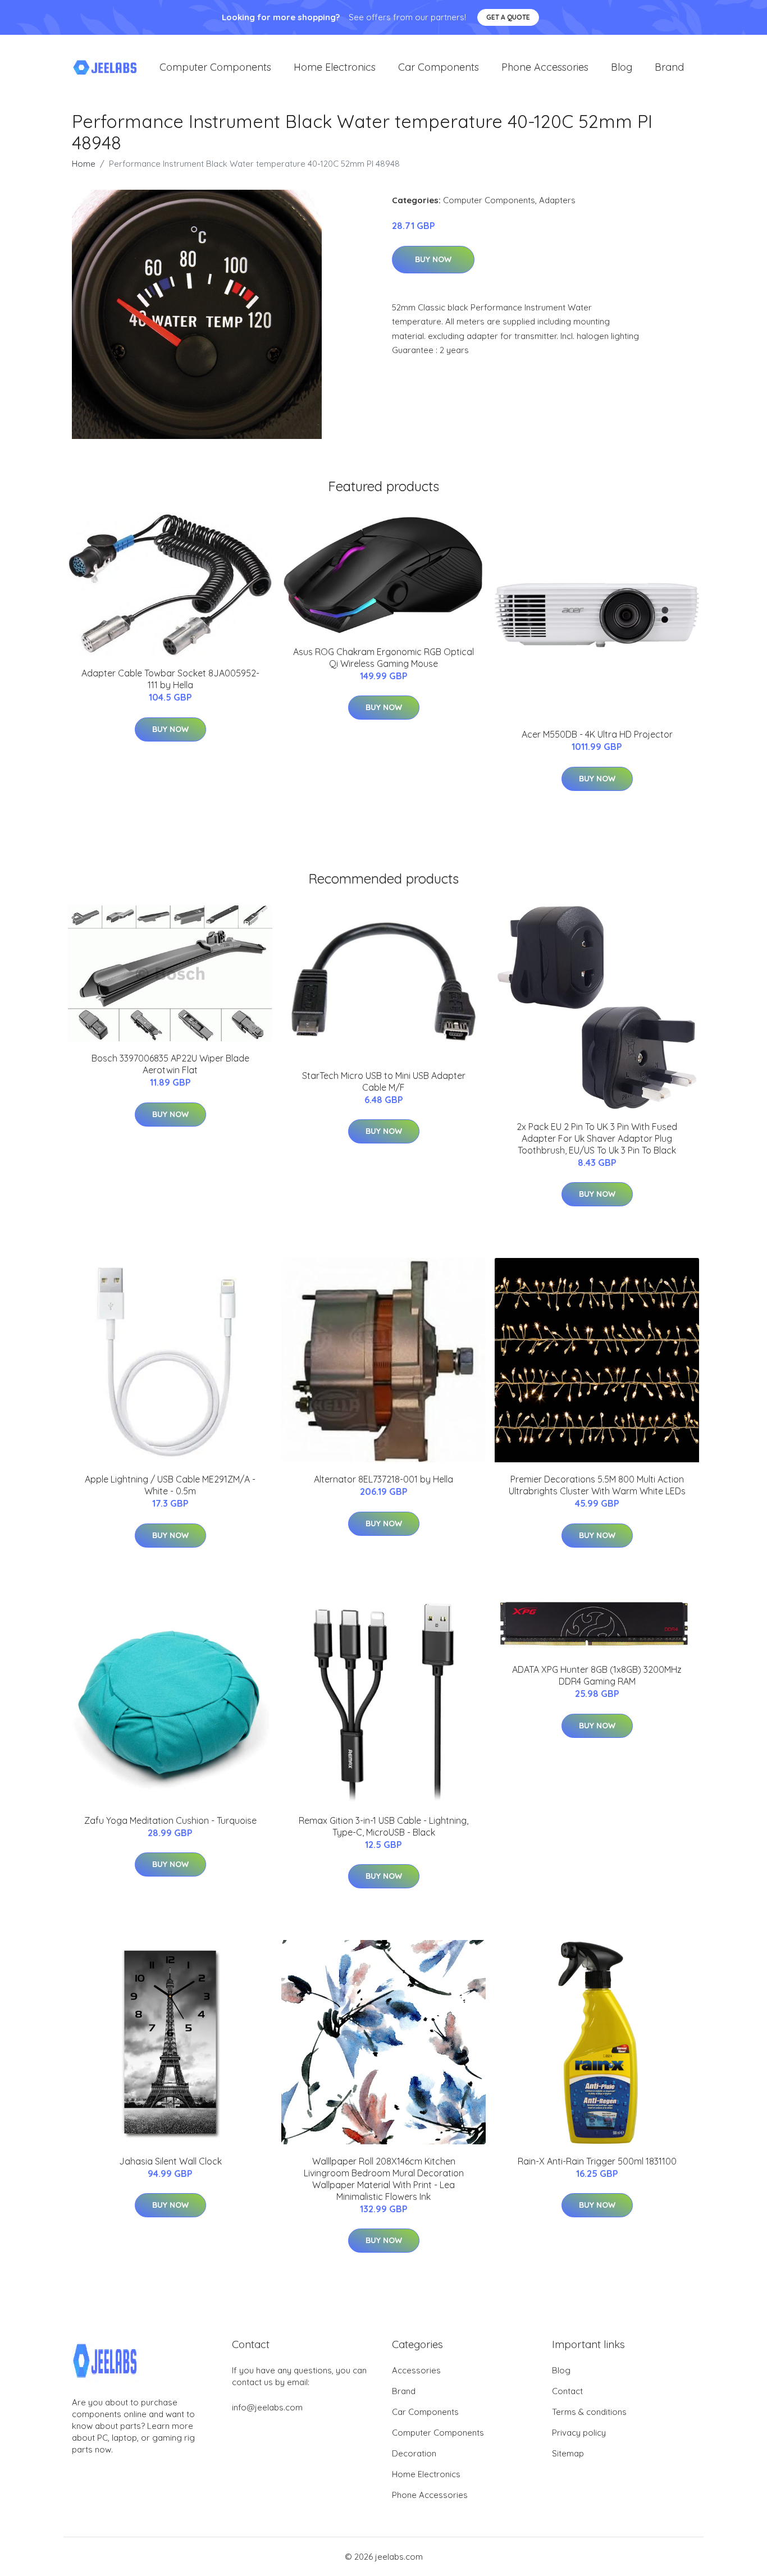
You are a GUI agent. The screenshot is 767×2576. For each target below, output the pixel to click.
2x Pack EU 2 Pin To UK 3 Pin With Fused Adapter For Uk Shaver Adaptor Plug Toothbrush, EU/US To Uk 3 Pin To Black (597, 1138)
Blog (622, 67)
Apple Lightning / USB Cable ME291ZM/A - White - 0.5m (170, 1485)
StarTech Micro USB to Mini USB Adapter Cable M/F (384, 1081)
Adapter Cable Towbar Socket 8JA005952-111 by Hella (170, 679)
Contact (567, 2391)
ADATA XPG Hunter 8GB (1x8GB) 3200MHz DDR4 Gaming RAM (597, 1675)
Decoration (414, 2453)
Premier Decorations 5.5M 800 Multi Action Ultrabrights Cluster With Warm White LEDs (597, 1485)
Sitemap (568, 2453)
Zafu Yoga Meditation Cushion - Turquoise (170, 1820)
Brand (669, 67)
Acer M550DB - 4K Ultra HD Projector (597, 734)
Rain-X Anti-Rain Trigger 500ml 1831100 (597, 2161)
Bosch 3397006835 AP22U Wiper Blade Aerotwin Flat (170, 1064)
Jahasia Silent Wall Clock (170, 2161)
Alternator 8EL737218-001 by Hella (383, 1479)
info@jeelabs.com (267, 2407)
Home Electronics (335, 67)
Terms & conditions (589, 2412)
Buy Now (433, 259)
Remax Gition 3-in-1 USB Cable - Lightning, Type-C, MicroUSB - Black (383, 1826)
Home (84, 164)
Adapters (557, 200)
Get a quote (508, 17)
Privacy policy (579, 2433)
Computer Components (215, 67)
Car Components (439, 67)
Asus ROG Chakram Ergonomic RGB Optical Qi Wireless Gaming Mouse (383, 658)
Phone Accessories (545, 67)
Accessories (416, 2370)
